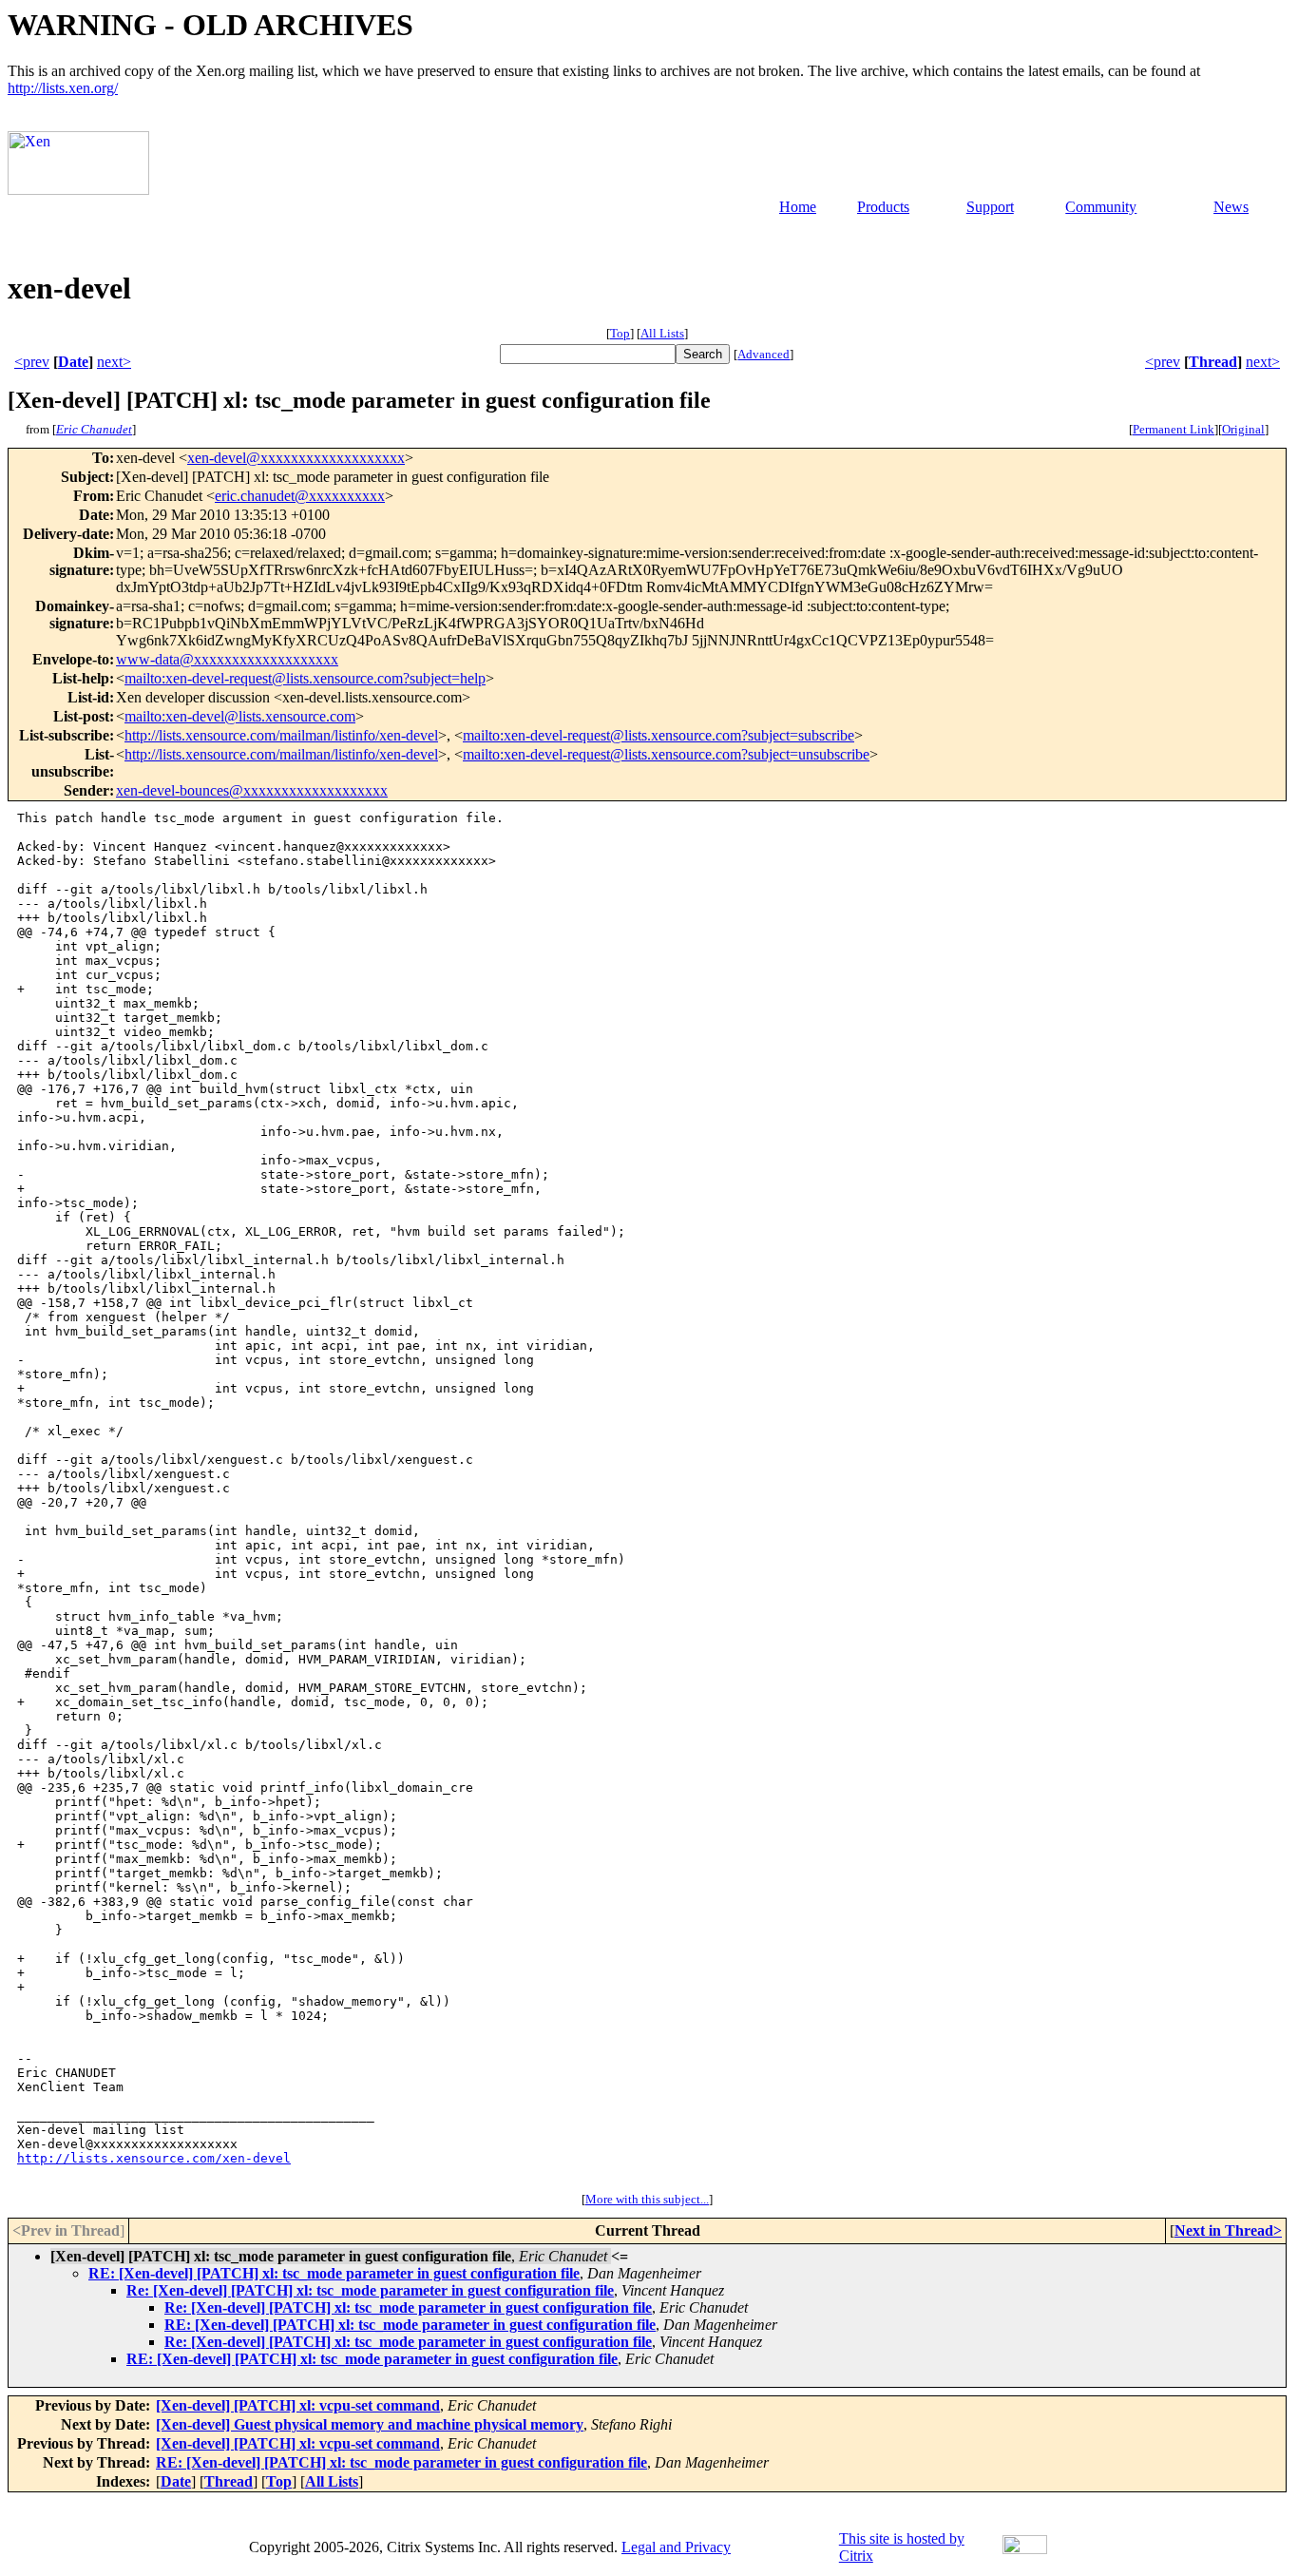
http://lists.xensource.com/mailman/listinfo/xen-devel (281, 735)
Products (883, 207)
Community (1101, 207)
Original (1243, 429)
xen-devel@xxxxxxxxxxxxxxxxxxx (296, 458)
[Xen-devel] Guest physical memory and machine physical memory (370, 2424)
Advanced (764, 354)
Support (990, 207)
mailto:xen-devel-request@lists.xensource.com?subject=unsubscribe (666, 754)
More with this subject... (647, 2199)
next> (114, 362)
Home (798, 207)
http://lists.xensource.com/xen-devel (154, 2158)
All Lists (662, 333)
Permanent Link (1174, 429)
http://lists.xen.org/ (63, 88)
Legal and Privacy (676, 2547)
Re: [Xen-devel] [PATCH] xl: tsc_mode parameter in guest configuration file (370, 2290)
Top (620, 333)
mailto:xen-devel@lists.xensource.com (240, 716)
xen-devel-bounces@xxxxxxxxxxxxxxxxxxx (252, 790)
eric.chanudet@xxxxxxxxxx (300, 496)
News (1231, 207)
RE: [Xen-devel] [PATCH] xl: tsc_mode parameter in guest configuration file (334, 2273)
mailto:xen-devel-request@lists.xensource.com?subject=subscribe (659, 735)
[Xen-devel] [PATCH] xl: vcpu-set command (298, 2405)
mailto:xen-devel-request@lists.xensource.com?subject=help (305, 678)
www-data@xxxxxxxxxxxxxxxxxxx (227, 659)
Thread (1213, 362)
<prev (32, 362)
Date (73, 362)
